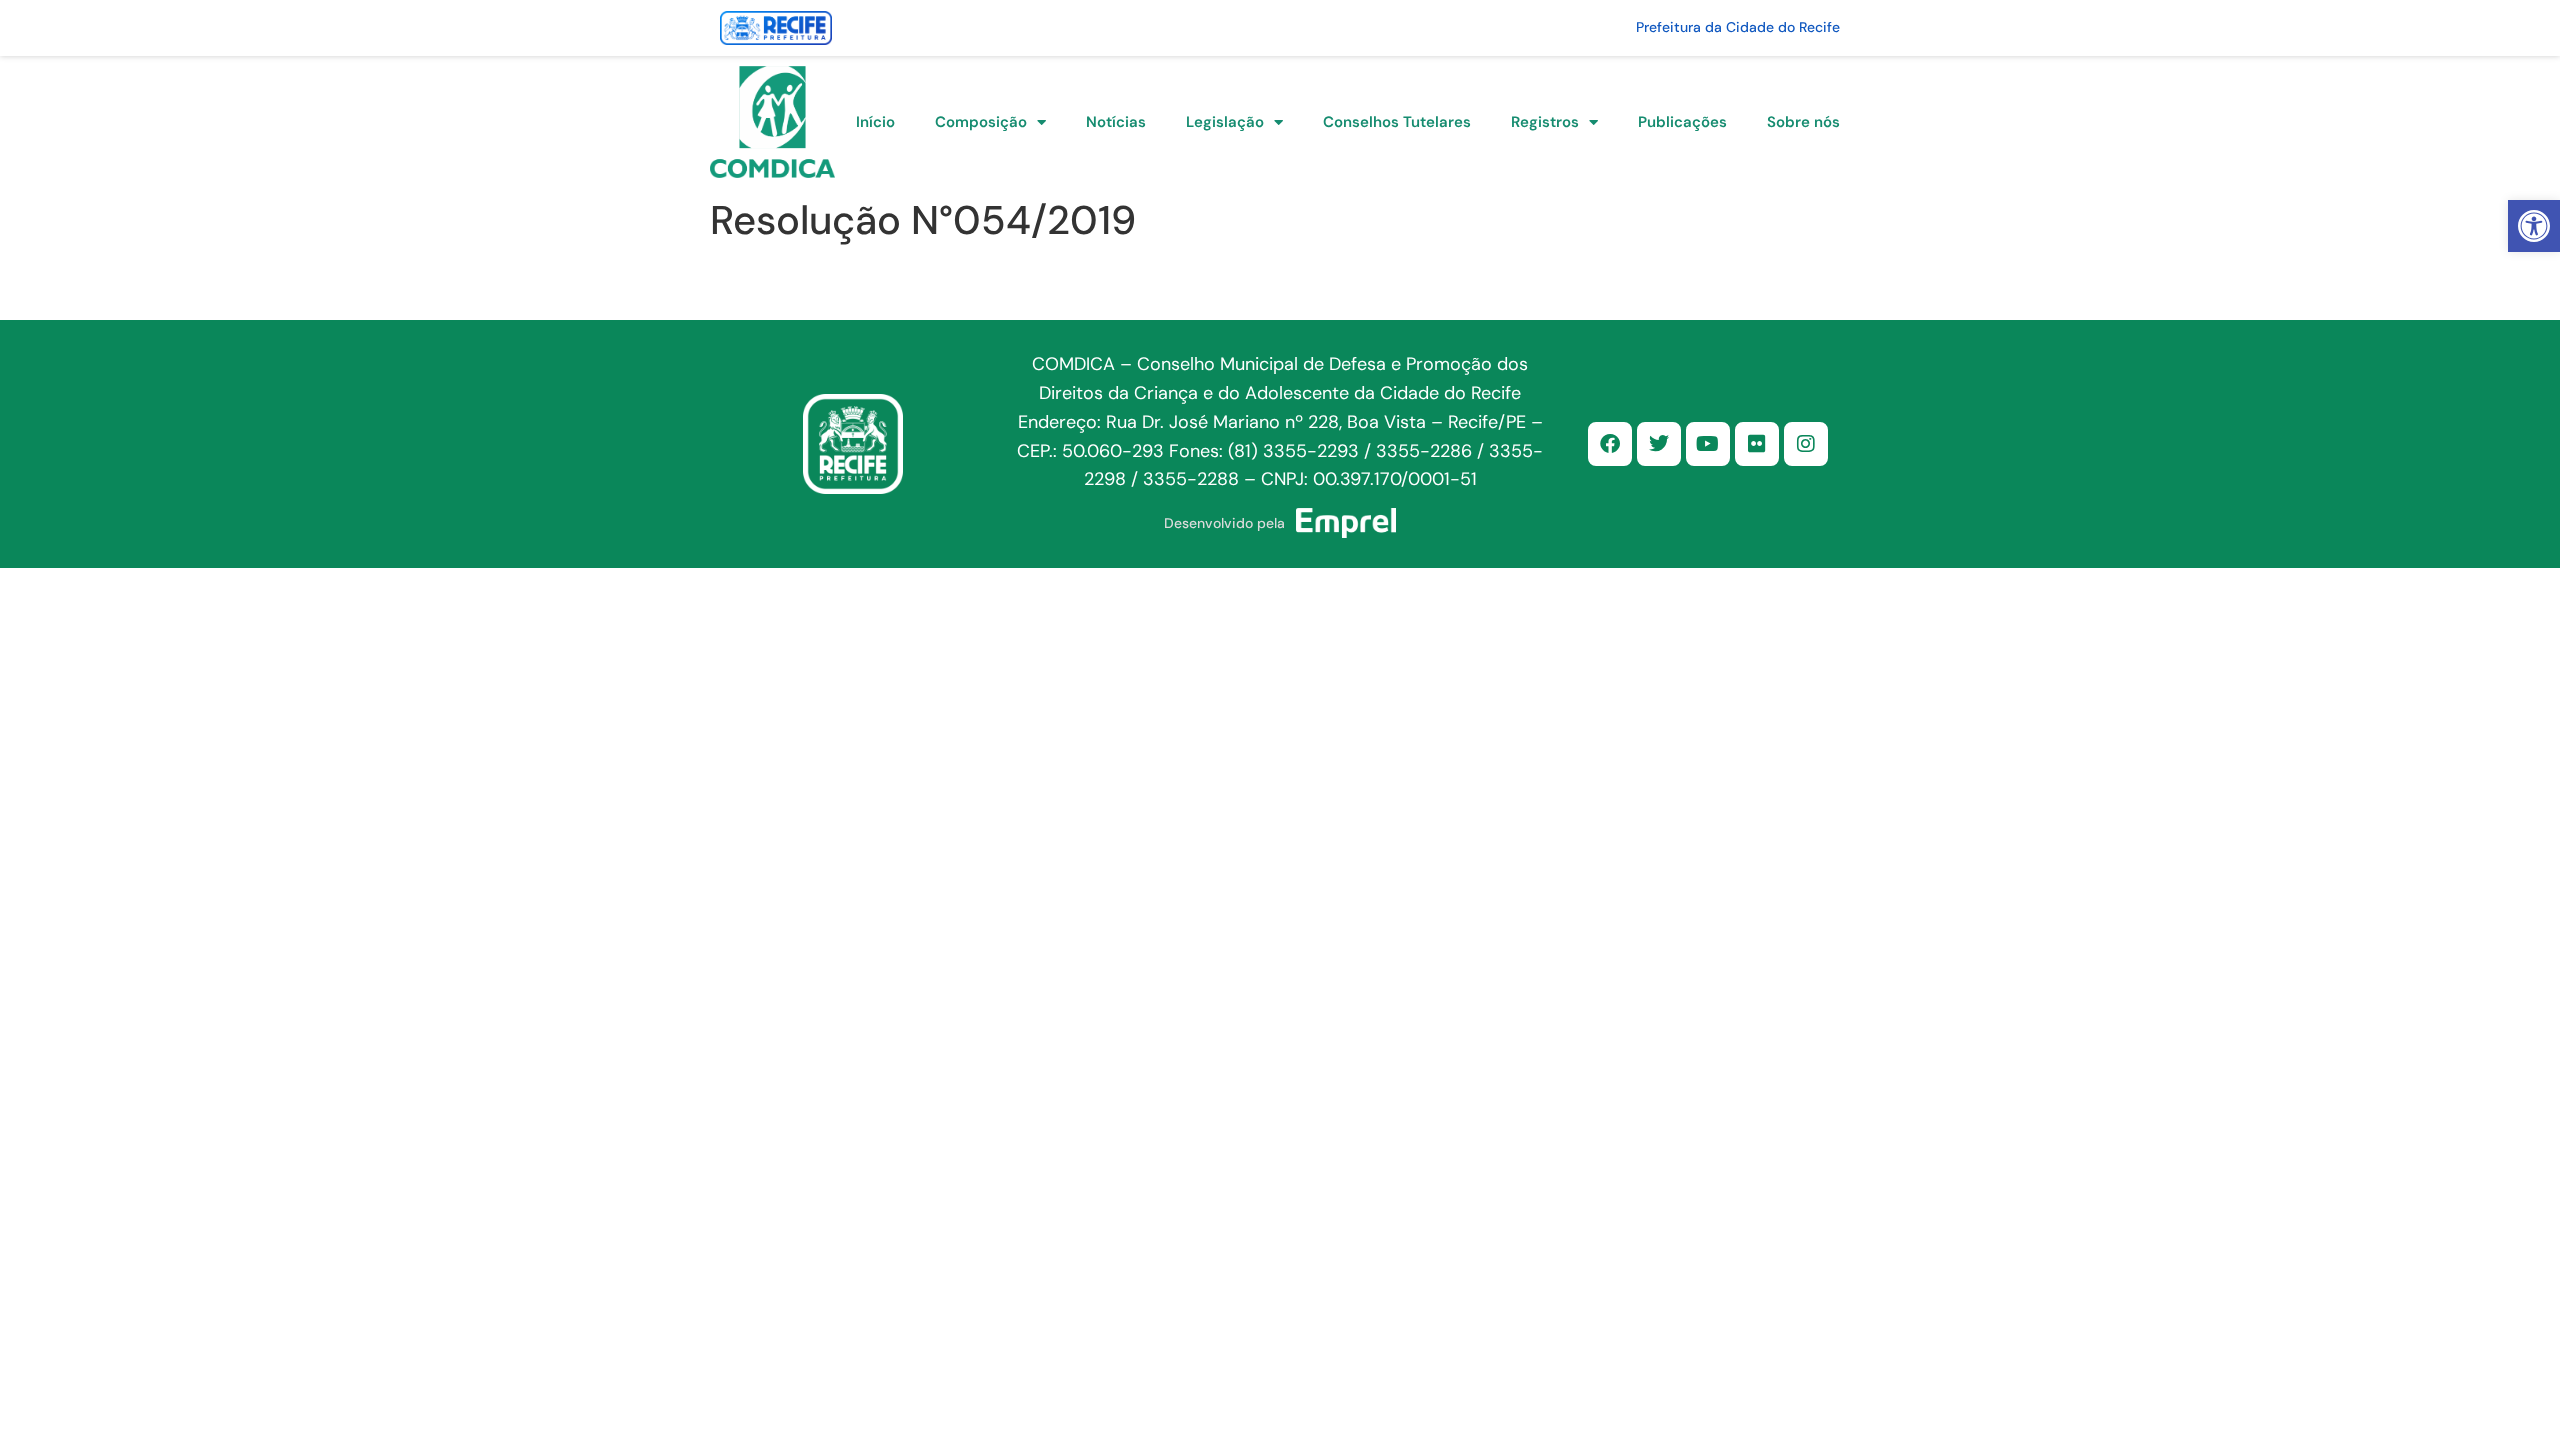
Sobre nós (1803, 122)
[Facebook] (1610, 444)
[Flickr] (1757, 444)
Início (875, 122)
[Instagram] (1806, 444)
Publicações (1682, 122)
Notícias (1116, 122)
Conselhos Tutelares (1397, 122)
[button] (2534, 226)
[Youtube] (1708, 444)
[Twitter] (1659, 444)
